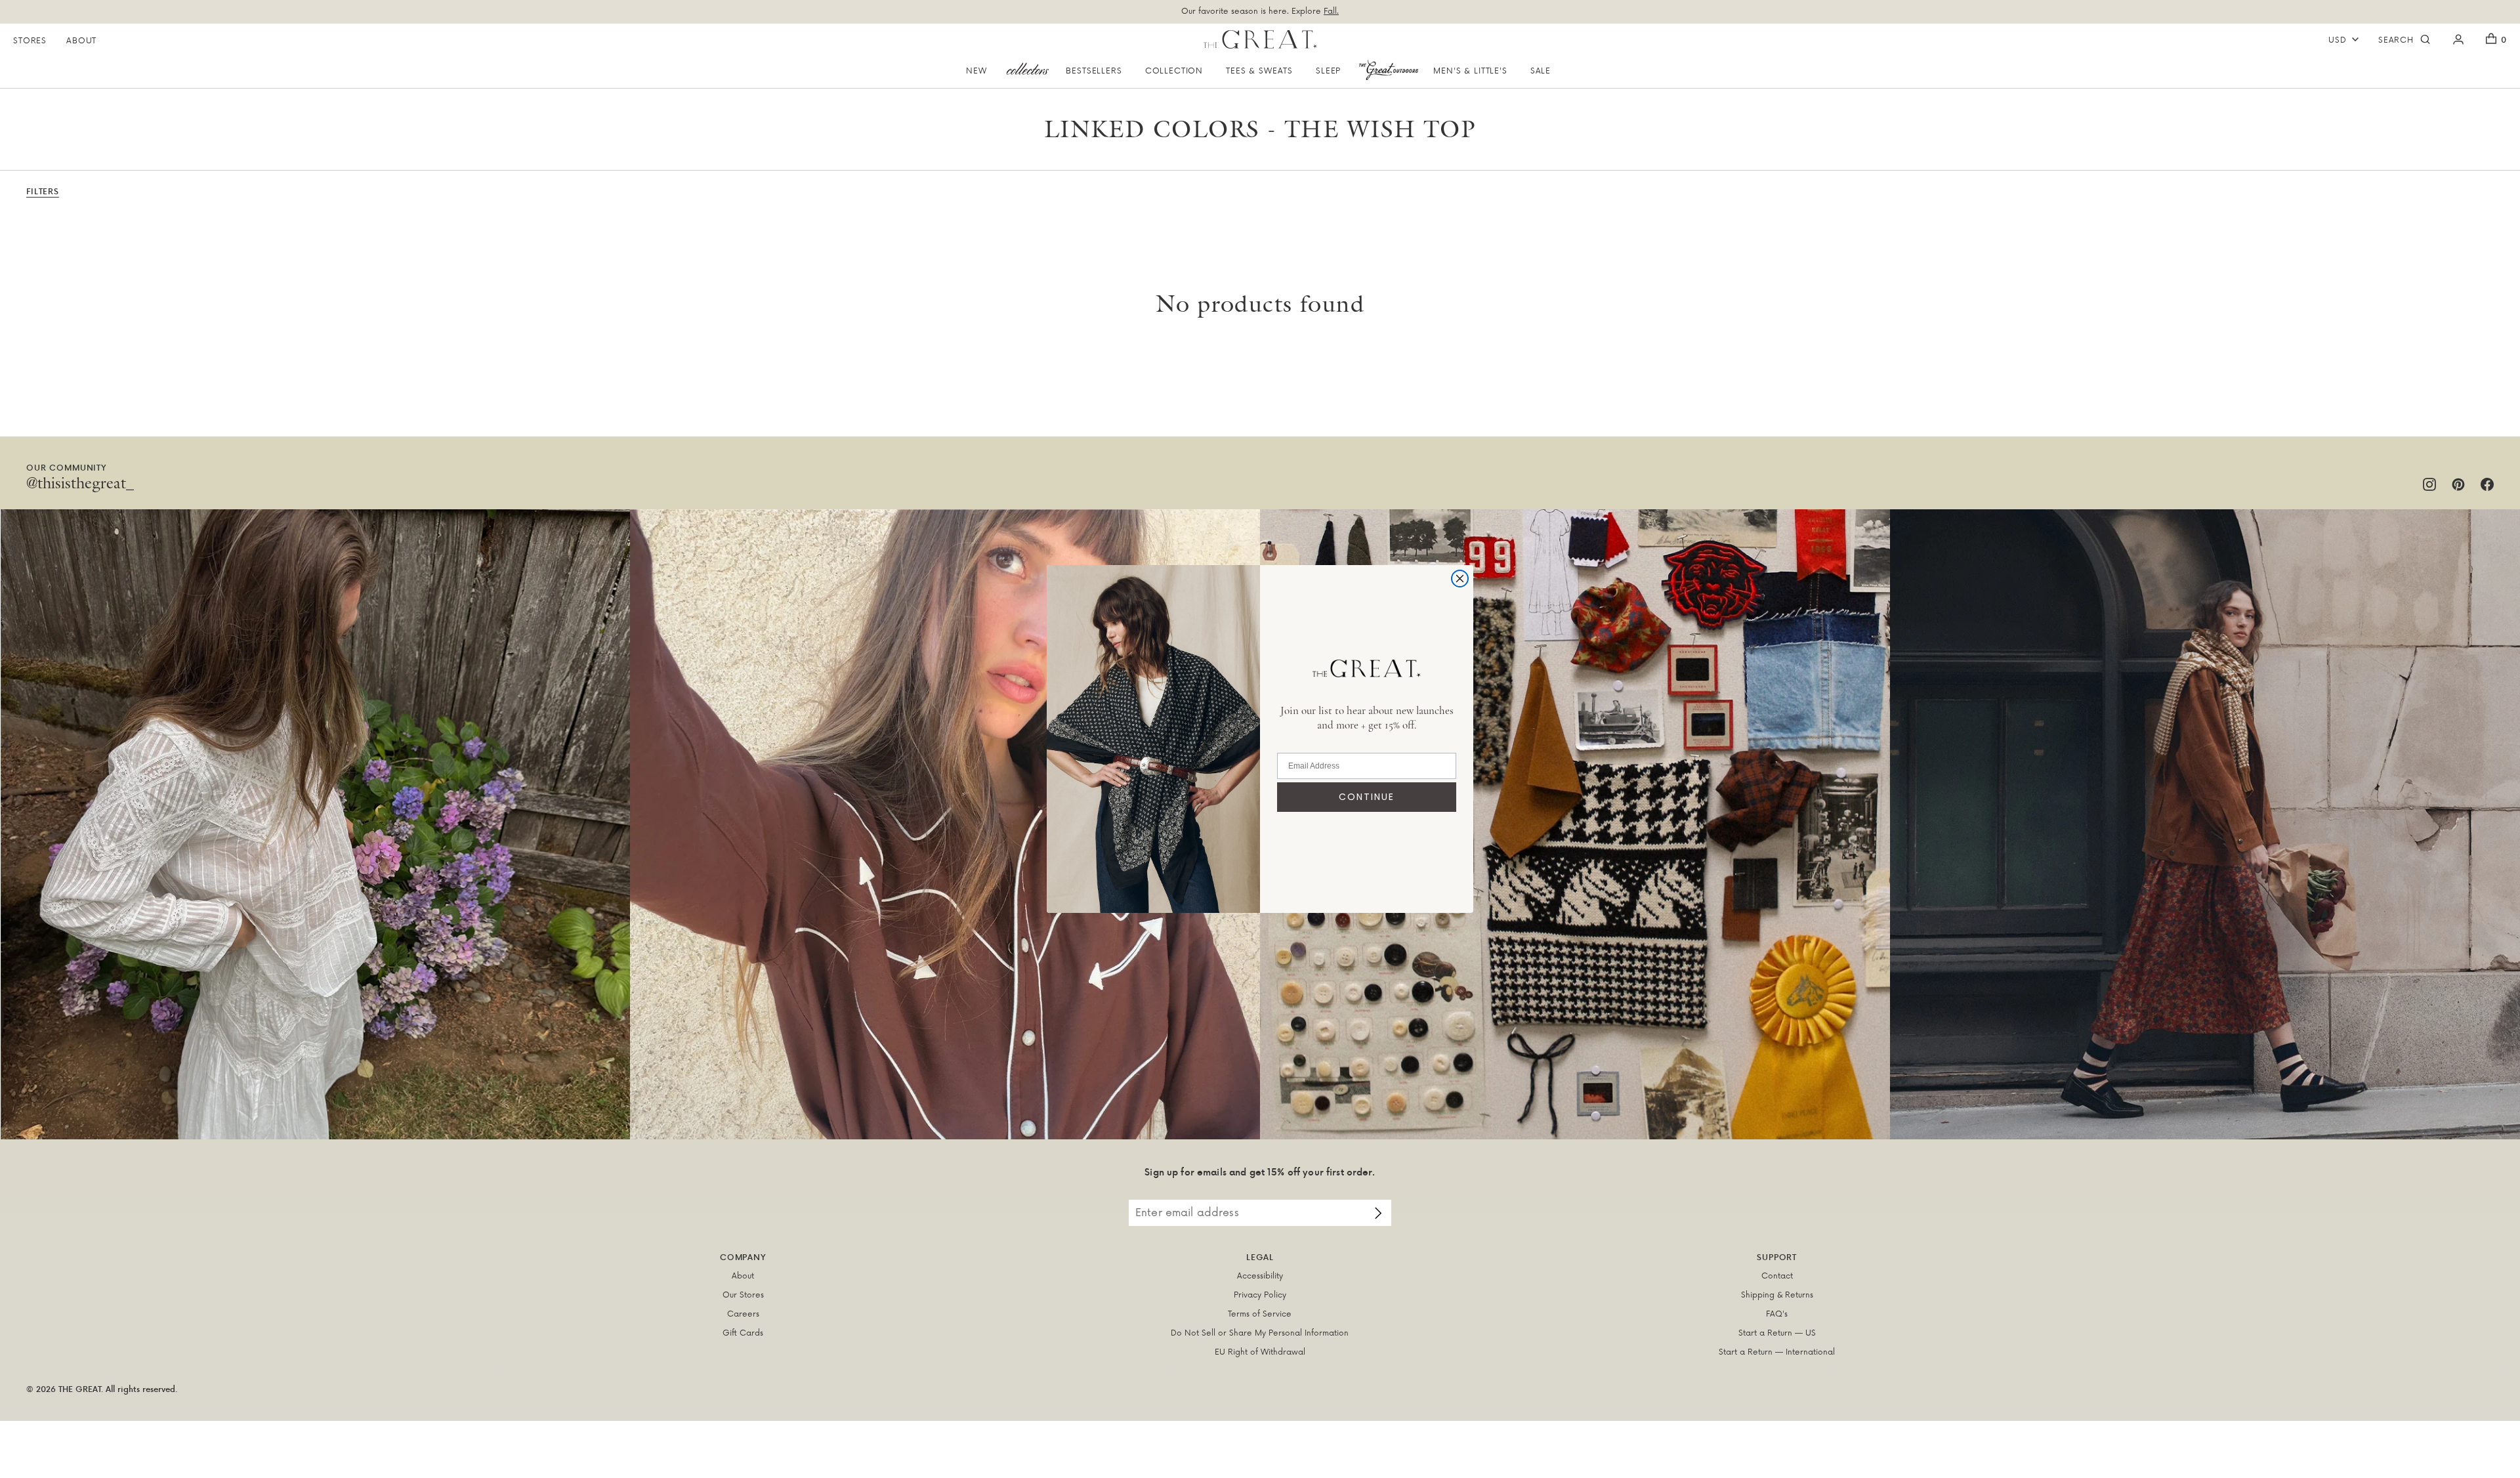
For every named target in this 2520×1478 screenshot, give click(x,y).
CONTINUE (1367, 797)
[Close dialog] (1460, 579)
